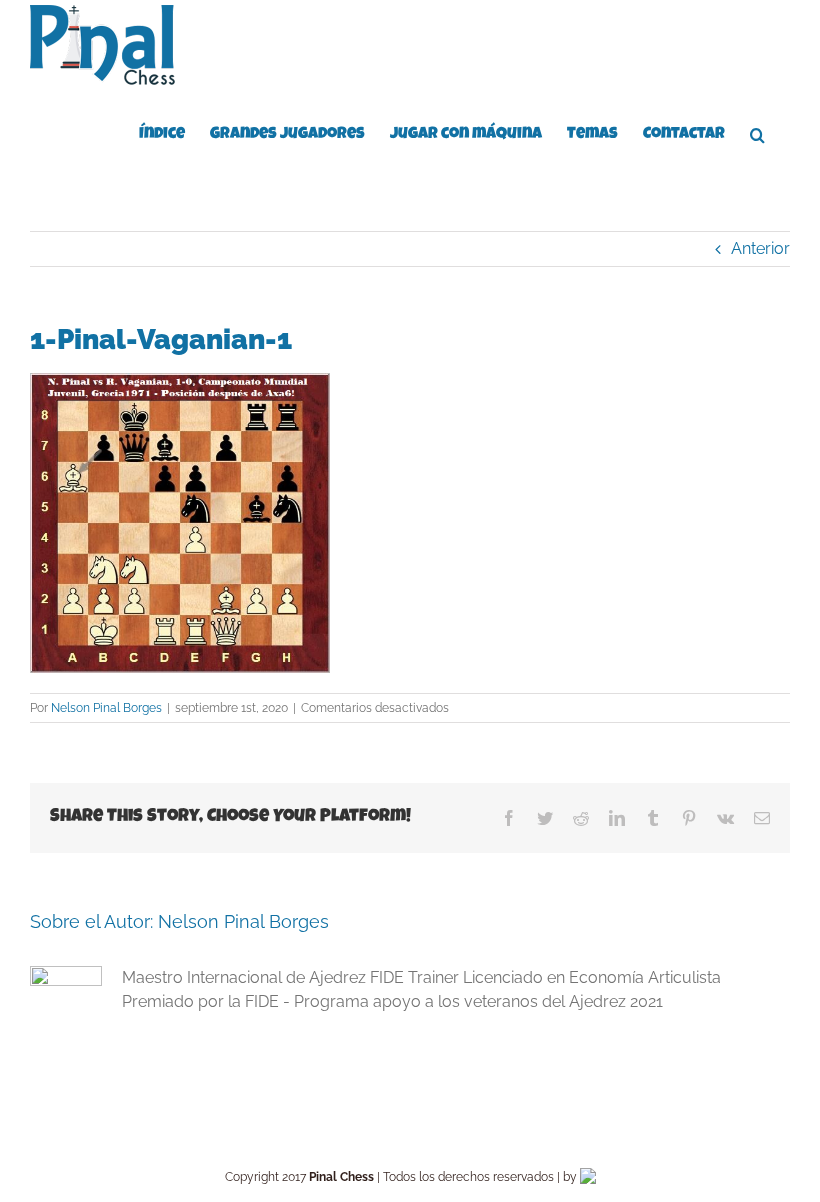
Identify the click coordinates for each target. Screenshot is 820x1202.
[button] (757, 133)
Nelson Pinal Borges (106, 708)
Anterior (760, 248)
